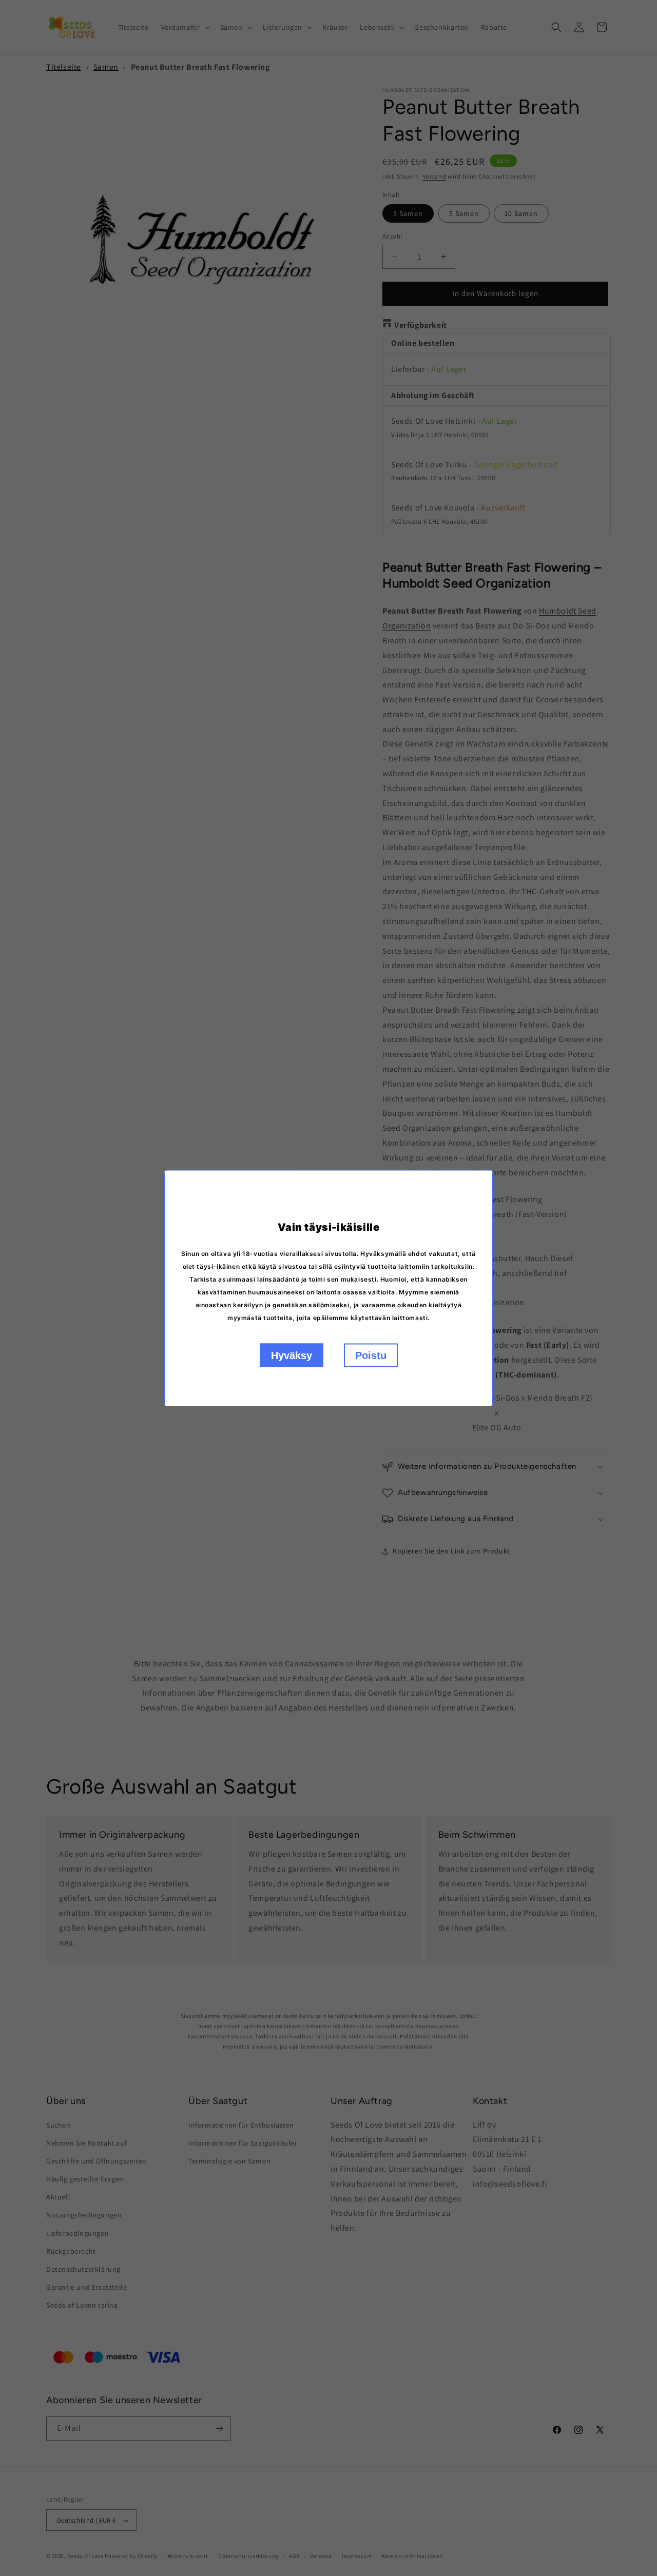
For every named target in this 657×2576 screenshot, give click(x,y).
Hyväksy (292, 1355)
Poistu (371, 1355)
